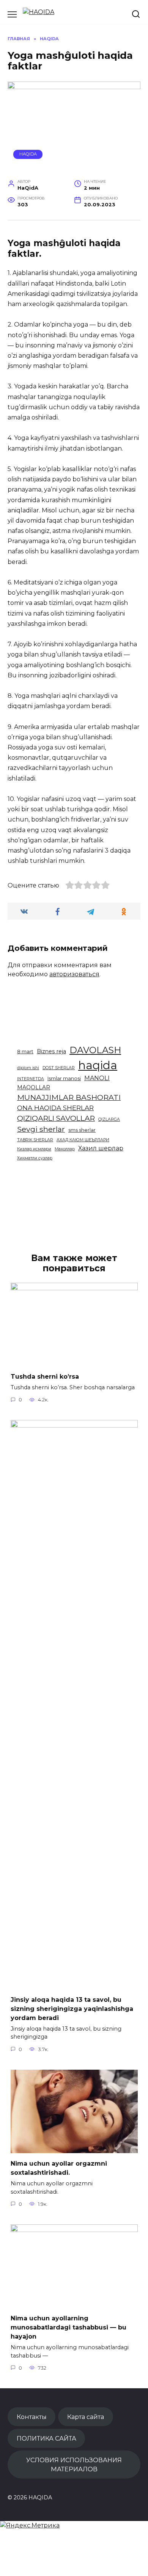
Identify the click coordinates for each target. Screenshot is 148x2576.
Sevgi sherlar (41, 1129)
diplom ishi (28, 1068)
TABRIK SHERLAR (35, 1140)
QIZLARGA (109, 1119)
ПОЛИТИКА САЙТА (46, 2438)
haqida (98, 1065)
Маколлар (65, 1149)
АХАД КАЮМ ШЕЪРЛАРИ (83, 1140)
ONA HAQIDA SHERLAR (55, 1108)
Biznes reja (51, 1051)
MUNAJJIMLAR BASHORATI (69, 1097)
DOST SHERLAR (59, 1068)
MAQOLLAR (34, 1087)
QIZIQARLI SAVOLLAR (56, 1118)
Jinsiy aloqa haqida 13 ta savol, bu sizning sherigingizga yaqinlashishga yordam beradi (72, 2008)
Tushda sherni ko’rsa (45, 1377)
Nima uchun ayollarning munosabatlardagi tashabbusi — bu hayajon (68, 2327)
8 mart (25, 1052)
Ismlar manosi (64, 1078)
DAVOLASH (95, 1050)
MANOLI (97, 1078)
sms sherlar (82, 1130)
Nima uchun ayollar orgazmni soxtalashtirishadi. (59, 2168)
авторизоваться (74, 974)
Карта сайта (86, 2417)
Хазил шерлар (101, 1148)
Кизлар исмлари (34, 1149)
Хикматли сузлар (35, 1158)
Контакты (32, 2417)
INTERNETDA (31, 1079)
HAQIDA (28, 154)
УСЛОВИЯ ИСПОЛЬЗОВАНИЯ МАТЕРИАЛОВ (74, 2464)
